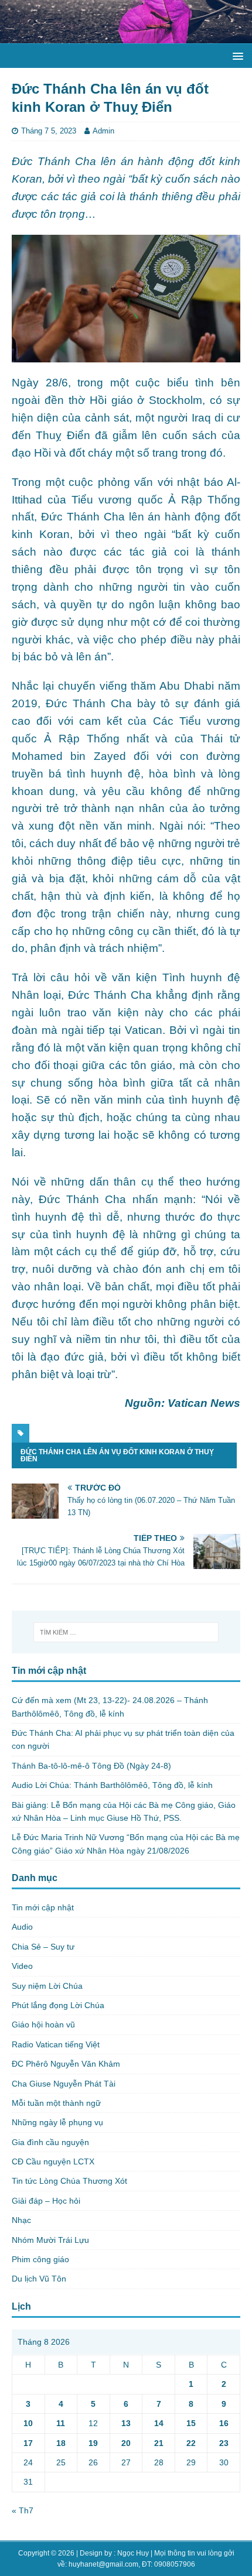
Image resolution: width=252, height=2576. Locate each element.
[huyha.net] (126, 37)
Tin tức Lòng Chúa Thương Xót (69, 2181)
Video (22, 1966)
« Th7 (23, 2510)
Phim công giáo (40, 2259)
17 (28, 2443)
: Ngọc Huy (131, 2553)
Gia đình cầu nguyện (50, 2142)
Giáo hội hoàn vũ (43, 2025)
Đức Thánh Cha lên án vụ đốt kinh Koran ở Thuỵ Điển (117, 1455)
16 (224, 2423)
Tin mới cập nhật (43, 1907)
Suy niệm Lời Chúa (47, 1986)
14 (159, 2423)
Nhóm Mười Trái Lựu (50, 2240)
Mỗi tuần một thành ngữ (56, 2103)
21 (159, 2443)
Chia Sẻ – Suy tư (43, 1947)
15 (191, 2423)
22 (191, 2443)
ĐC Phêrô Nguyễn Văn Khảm (66, 2064)
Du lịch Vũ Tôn (39, 2279)
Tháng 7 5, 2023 (49, 131)
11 (61, 2423)
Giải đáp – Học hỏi (46, 2201)
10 (28, 2423)
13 (126, 2423)
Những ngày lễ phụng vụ (57, 2122)
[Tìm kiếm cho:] (126, 1632)
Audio (22, 1927)
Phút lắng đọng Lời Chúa (58, 2005)
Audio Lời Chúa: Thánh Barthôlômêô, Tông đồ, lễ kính (112, 1785)
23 (224, 2443)
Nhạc (21, 2220)
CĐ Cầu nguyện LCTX (53, 2161)
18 (61, 2443)
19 (93, 2443)
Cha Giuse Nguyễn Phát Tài (64, 2084)
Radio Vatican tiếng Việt (56, 2044)
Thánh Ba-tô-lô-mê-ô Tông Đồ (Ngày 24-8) (91, 1766)
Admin (103, 131)
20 (126, 2443)
